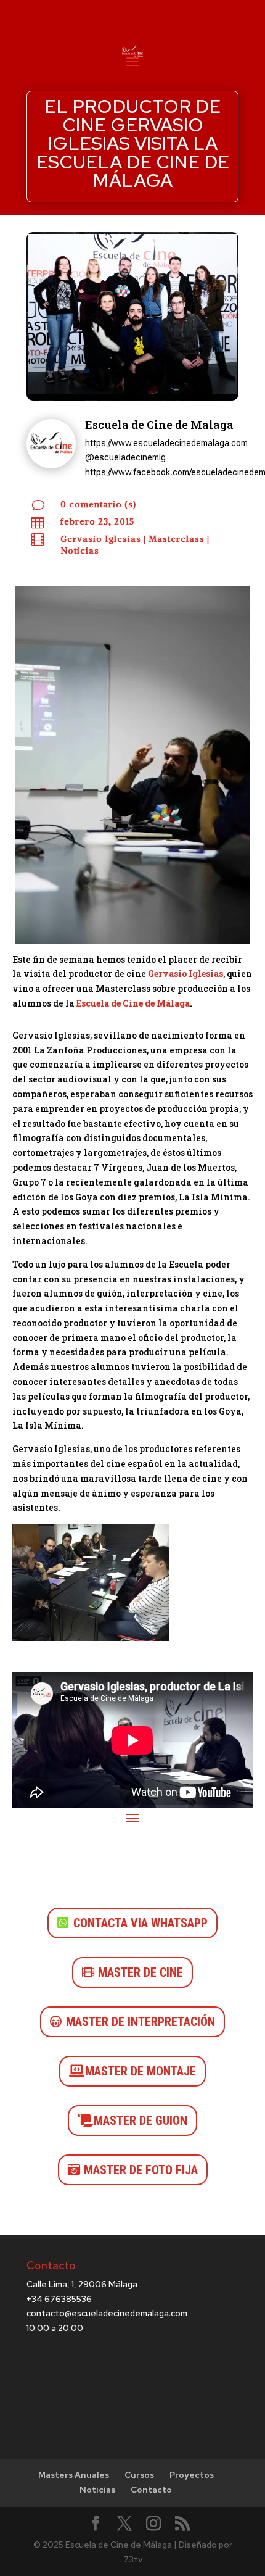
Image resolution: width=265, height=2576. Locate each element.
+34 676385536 (59, 2299)
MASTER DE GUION (141, 2121)
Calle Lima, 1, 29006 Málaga (82, 2284)
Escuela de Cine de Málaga (133, 1003)
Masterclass (177, 539)
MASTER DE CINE (141, 1972)
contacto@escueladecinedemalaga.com (107, 2313)
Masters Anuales (74, 2475)
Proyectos (192, 2475)
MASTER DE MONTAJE (141, 2071)
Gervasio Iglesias (101, 539)
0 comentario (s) (98, 504)
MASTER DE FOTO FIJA (141, 2170)
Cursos (139, 2475)
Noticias (80, 551)
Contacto (151, 2490)
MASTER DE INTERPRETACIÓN (141, 2022)
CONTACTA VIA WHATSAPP (141, 1923)
